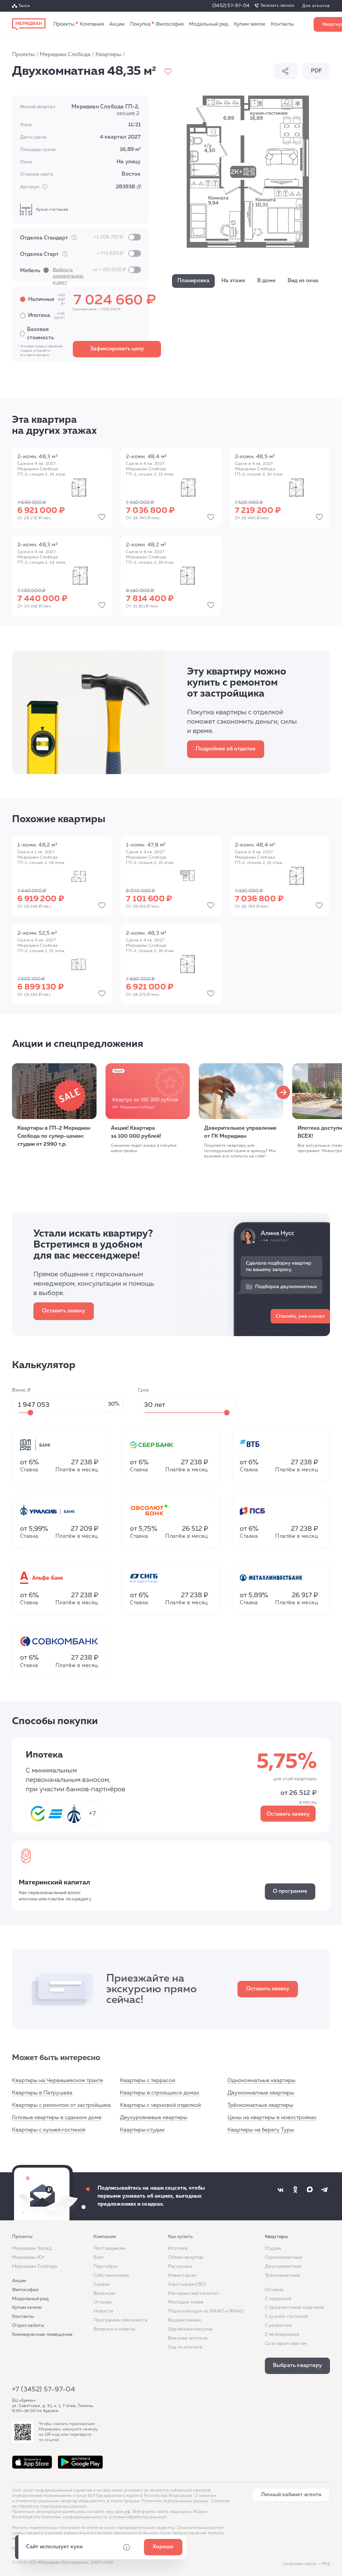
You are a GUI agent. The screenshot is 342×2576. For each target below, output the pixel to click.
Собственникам (111, 2275)
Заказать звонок (277, 6)
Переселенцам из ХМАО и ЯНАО (206, 2311)
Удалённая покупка (190, 2329)
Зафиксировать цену (117, 349)
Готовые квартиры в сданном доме (57, 2118)
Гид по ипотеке (185, 2347)
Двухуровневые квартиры (154, 2118)
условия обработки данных (137, 2517)
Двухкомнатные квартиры (261, 2093)
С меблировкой (282, 2335)
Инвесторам (182, 2275)
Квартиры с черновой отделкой (160, 2105)
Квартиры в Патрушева (42, 2093)
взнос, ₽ (22, 1390)
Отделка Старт (72, 254)
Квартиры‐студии (142, 2130)
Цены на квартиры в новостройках (272, 2118)
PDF (316, 71)
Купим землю (250, 24)
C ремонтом (278, 2326)
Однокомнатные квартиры (262, 2081)
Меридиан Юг (28, 2257)
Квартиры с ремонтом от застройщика (61, 2105)
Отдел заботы (28, 2326)
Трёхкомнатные (283, 2275)
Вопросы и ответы (114, 2329)
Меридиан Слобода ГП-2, (105, 110)
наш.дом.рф (118, 2512)
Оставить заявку (64, 1311)
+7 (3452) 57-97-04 (44, 2389)
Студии (273, 2248)
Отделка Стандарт (72, 238)
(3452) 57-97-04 (231, 6)
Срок (144, 1390)
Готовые (274, 2290)
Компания (92, 24)
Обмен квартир (186, 2257)
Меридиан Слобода (65, 55)
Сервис (102, 2284)
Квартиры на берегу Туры (261, 2130)
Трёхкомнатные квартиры (260, 2105)
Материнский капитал (193, 2293)
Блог (99, 2257)
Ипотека (178, 2248)
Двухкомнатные (283, 2266)
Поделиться (286, 71)
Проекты (64, 24)
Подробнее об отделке (226, 749)
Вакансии (105, 2293)
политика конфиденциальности (75, 2517)
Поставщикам (109, 2248)
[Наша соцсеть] (281, 2190)
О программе (290, 1891)
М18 (326, 2564)
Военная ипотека (188, 2338)
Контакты (282, 24)
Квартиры (108, 55)
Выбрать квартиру (297, 2366)
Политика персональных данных (175, 2501)
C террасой (278, 2299)
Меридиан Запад (32, 2248)
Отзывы (103, 2302)
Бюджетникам (184, 2320)
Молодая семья (186, 2302)
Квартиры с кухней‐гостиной (49, 2130)
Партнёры (106, 2266)
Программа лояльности (120, 2320)
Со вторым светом (286, 2344)
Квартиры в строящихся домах (160, 2093)
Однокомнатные (284, 2257)
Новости (103, 2311)
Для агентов (316, 6)
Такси (24, 6)
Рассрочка (180, 2266)
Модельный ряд (209, 24)
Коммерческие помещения (42, 2335)
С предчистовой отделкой (294, 2308)
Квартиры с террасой (147, 2081)
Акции (117, 24)
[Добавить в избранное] (168, 71)
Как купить (140, 24)
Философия (170, 24)
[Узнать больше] (74, 237)
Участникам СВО (187, 2284)
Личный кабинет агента (291, 2495)
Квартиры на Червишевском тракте (58, 2081)
